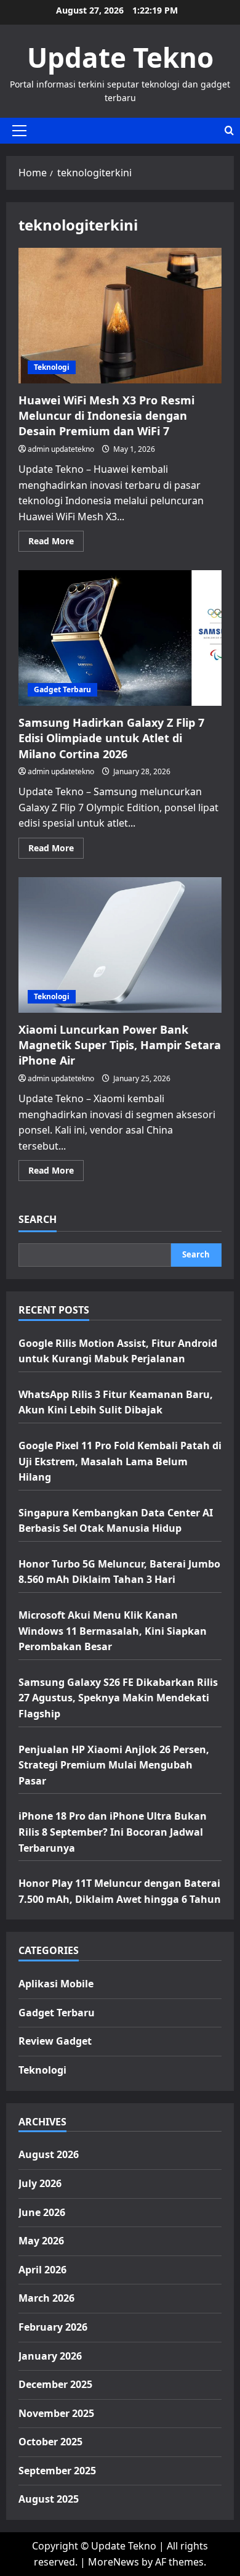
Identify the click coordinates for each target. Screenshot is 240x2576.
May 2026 (41, 2241)
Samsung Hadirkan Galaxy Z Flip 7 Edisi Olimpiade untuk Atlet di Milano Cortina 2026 (120, 638)
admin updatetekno (61, 449)
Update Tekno (120, 57)
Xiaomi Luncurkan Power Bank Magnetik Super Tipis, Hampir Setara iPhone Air (120, 945)
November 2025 (56, 2413)
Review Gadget (55, 2041)
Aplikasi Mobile (56, 1984)
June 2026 (42, 2212)
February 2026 (53, 2327)
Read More (56, 543)
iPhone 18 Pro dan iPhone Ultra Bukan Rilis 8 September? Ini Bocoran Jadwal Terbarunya (113, 1832)
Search (38, 1219)
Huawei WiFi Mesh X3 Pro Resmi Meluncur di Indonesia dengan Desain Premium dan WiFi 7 (120, 316)
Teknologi (52, 367)
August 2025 (49, 2499)
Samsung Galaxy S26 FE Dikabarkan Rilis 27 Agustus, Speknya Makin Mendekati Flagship (118, 1698)
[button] (19, 131)
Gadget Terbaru (62, 689)
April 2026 (42, 2270)
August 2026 (49, 2154)
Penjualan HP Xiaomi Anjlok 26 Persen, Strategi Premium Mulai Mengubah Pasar (114, 1765)
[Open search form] (229, 130)
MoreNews (114, 2562)
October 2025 (50, 2442)
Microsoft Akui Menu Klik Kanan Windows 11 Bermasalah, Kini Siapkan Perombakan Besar (113, 1631)
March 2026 (46, 2298)
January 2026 (50, 2356)
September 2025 (57, 2471)
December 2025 (55, 2384)
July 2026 (40, 2183)
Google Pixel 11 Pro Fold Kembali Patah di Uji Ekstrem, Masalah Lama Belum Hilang (120, 1461)
